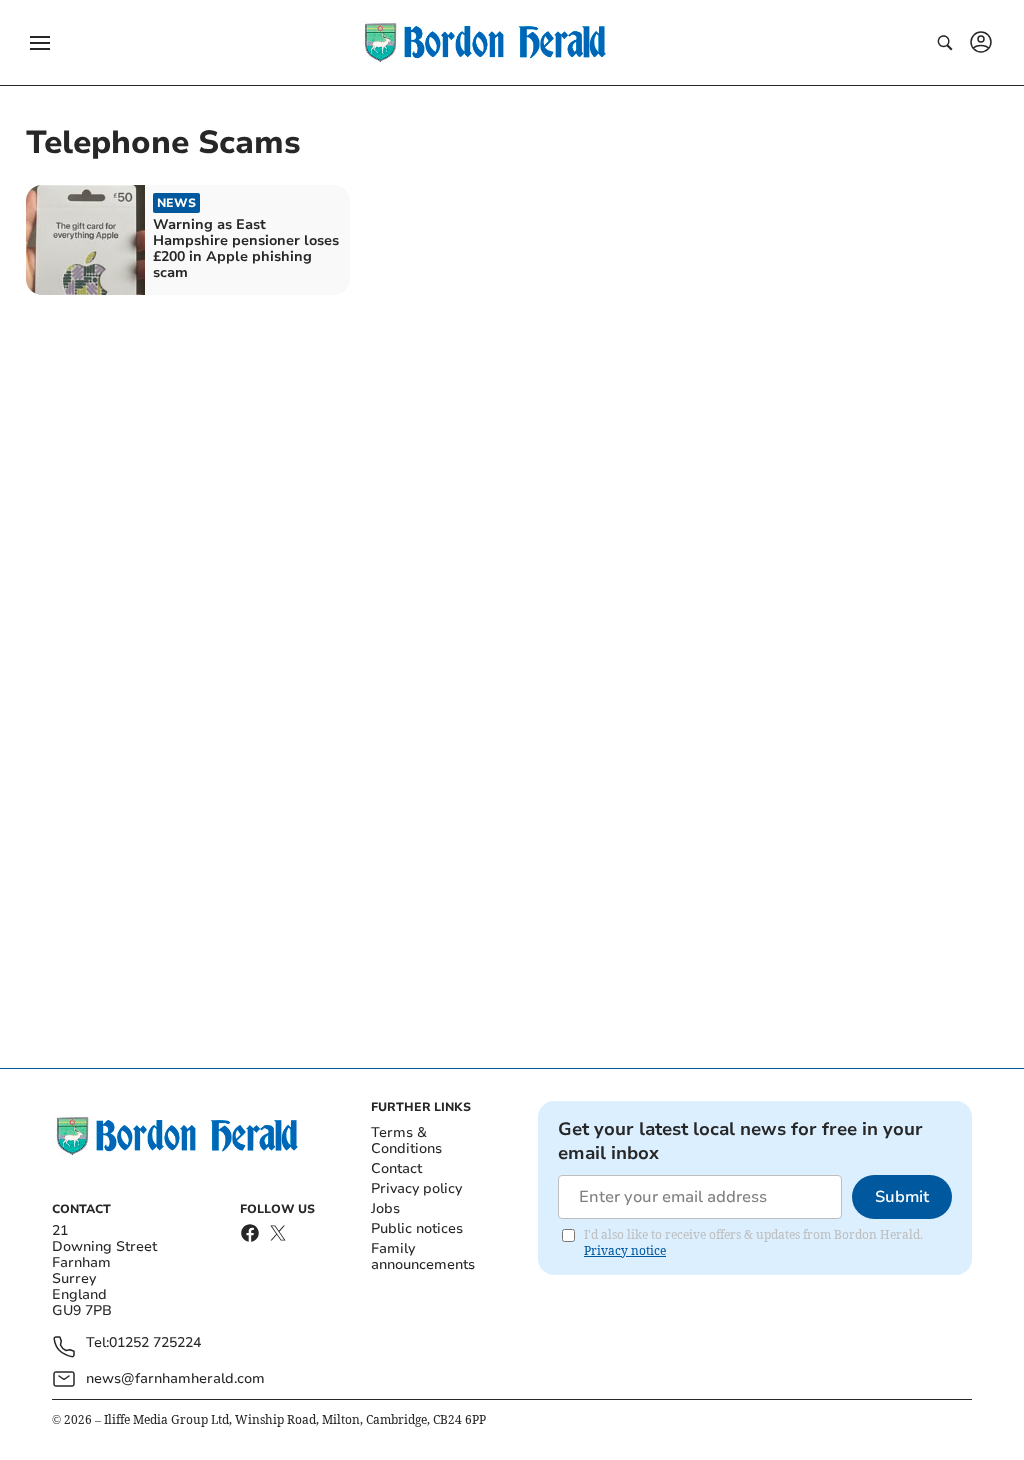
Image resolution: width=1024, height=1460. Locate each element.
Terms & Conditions (406, 1140)
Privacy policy (416, 1188)
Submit (902, 1197)
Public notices (417, 1228)
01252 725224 (155, 1343)
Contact (396, 1168)
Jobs (385, 1208)
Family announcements (423, 1256)
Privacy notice (625, 1250)
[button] (40, 43)
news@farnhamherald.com (175, 1378)
